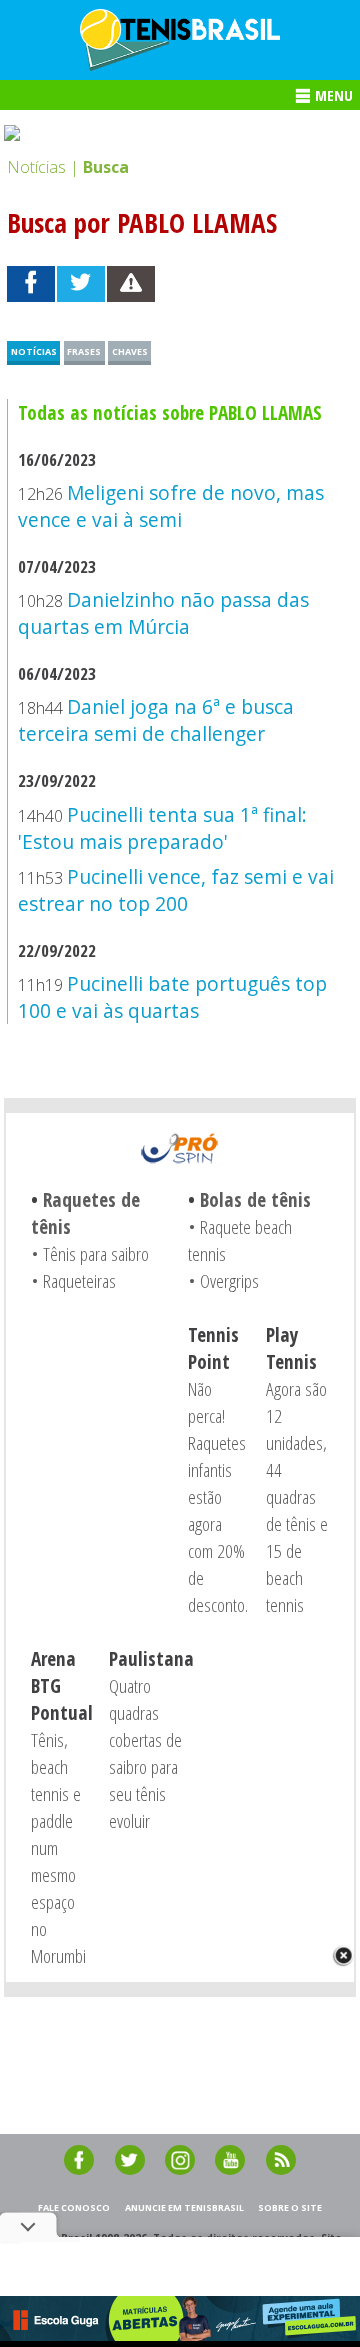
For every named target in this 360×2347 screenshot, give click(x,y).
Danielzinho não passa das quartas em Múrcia (163, 613)
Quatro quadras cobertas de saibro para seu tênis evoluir (145, 1753)
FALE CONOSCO (74, 2207)
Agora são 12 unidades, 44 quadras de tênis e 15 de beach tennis (297, 1496)
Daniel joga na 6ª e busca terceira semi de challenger (155, 720)
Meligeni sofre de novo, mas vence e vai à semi (170, 506)
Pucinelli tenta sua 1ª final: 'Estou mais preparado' (162, 828)
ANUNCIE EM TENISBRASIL (184, 2207)
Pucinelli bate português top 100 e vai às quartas (172, 997)
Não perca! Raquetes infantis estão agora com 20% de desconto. (218, 1496)
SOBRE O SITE (290, 2207)
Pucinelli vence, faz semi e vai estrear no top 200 (175, 890)
